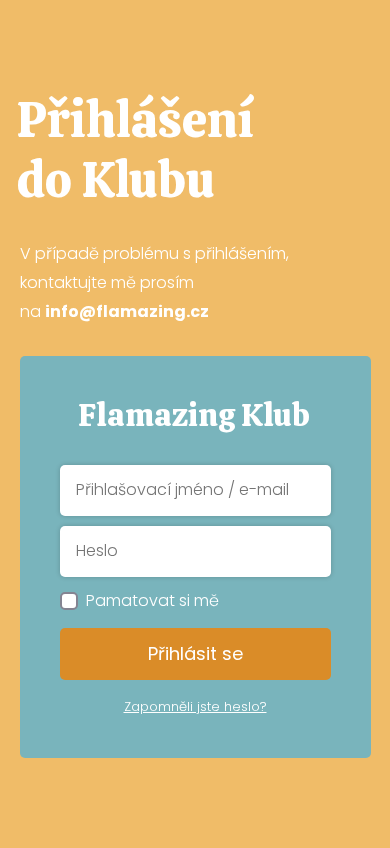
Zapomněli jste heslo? (195, 706)
